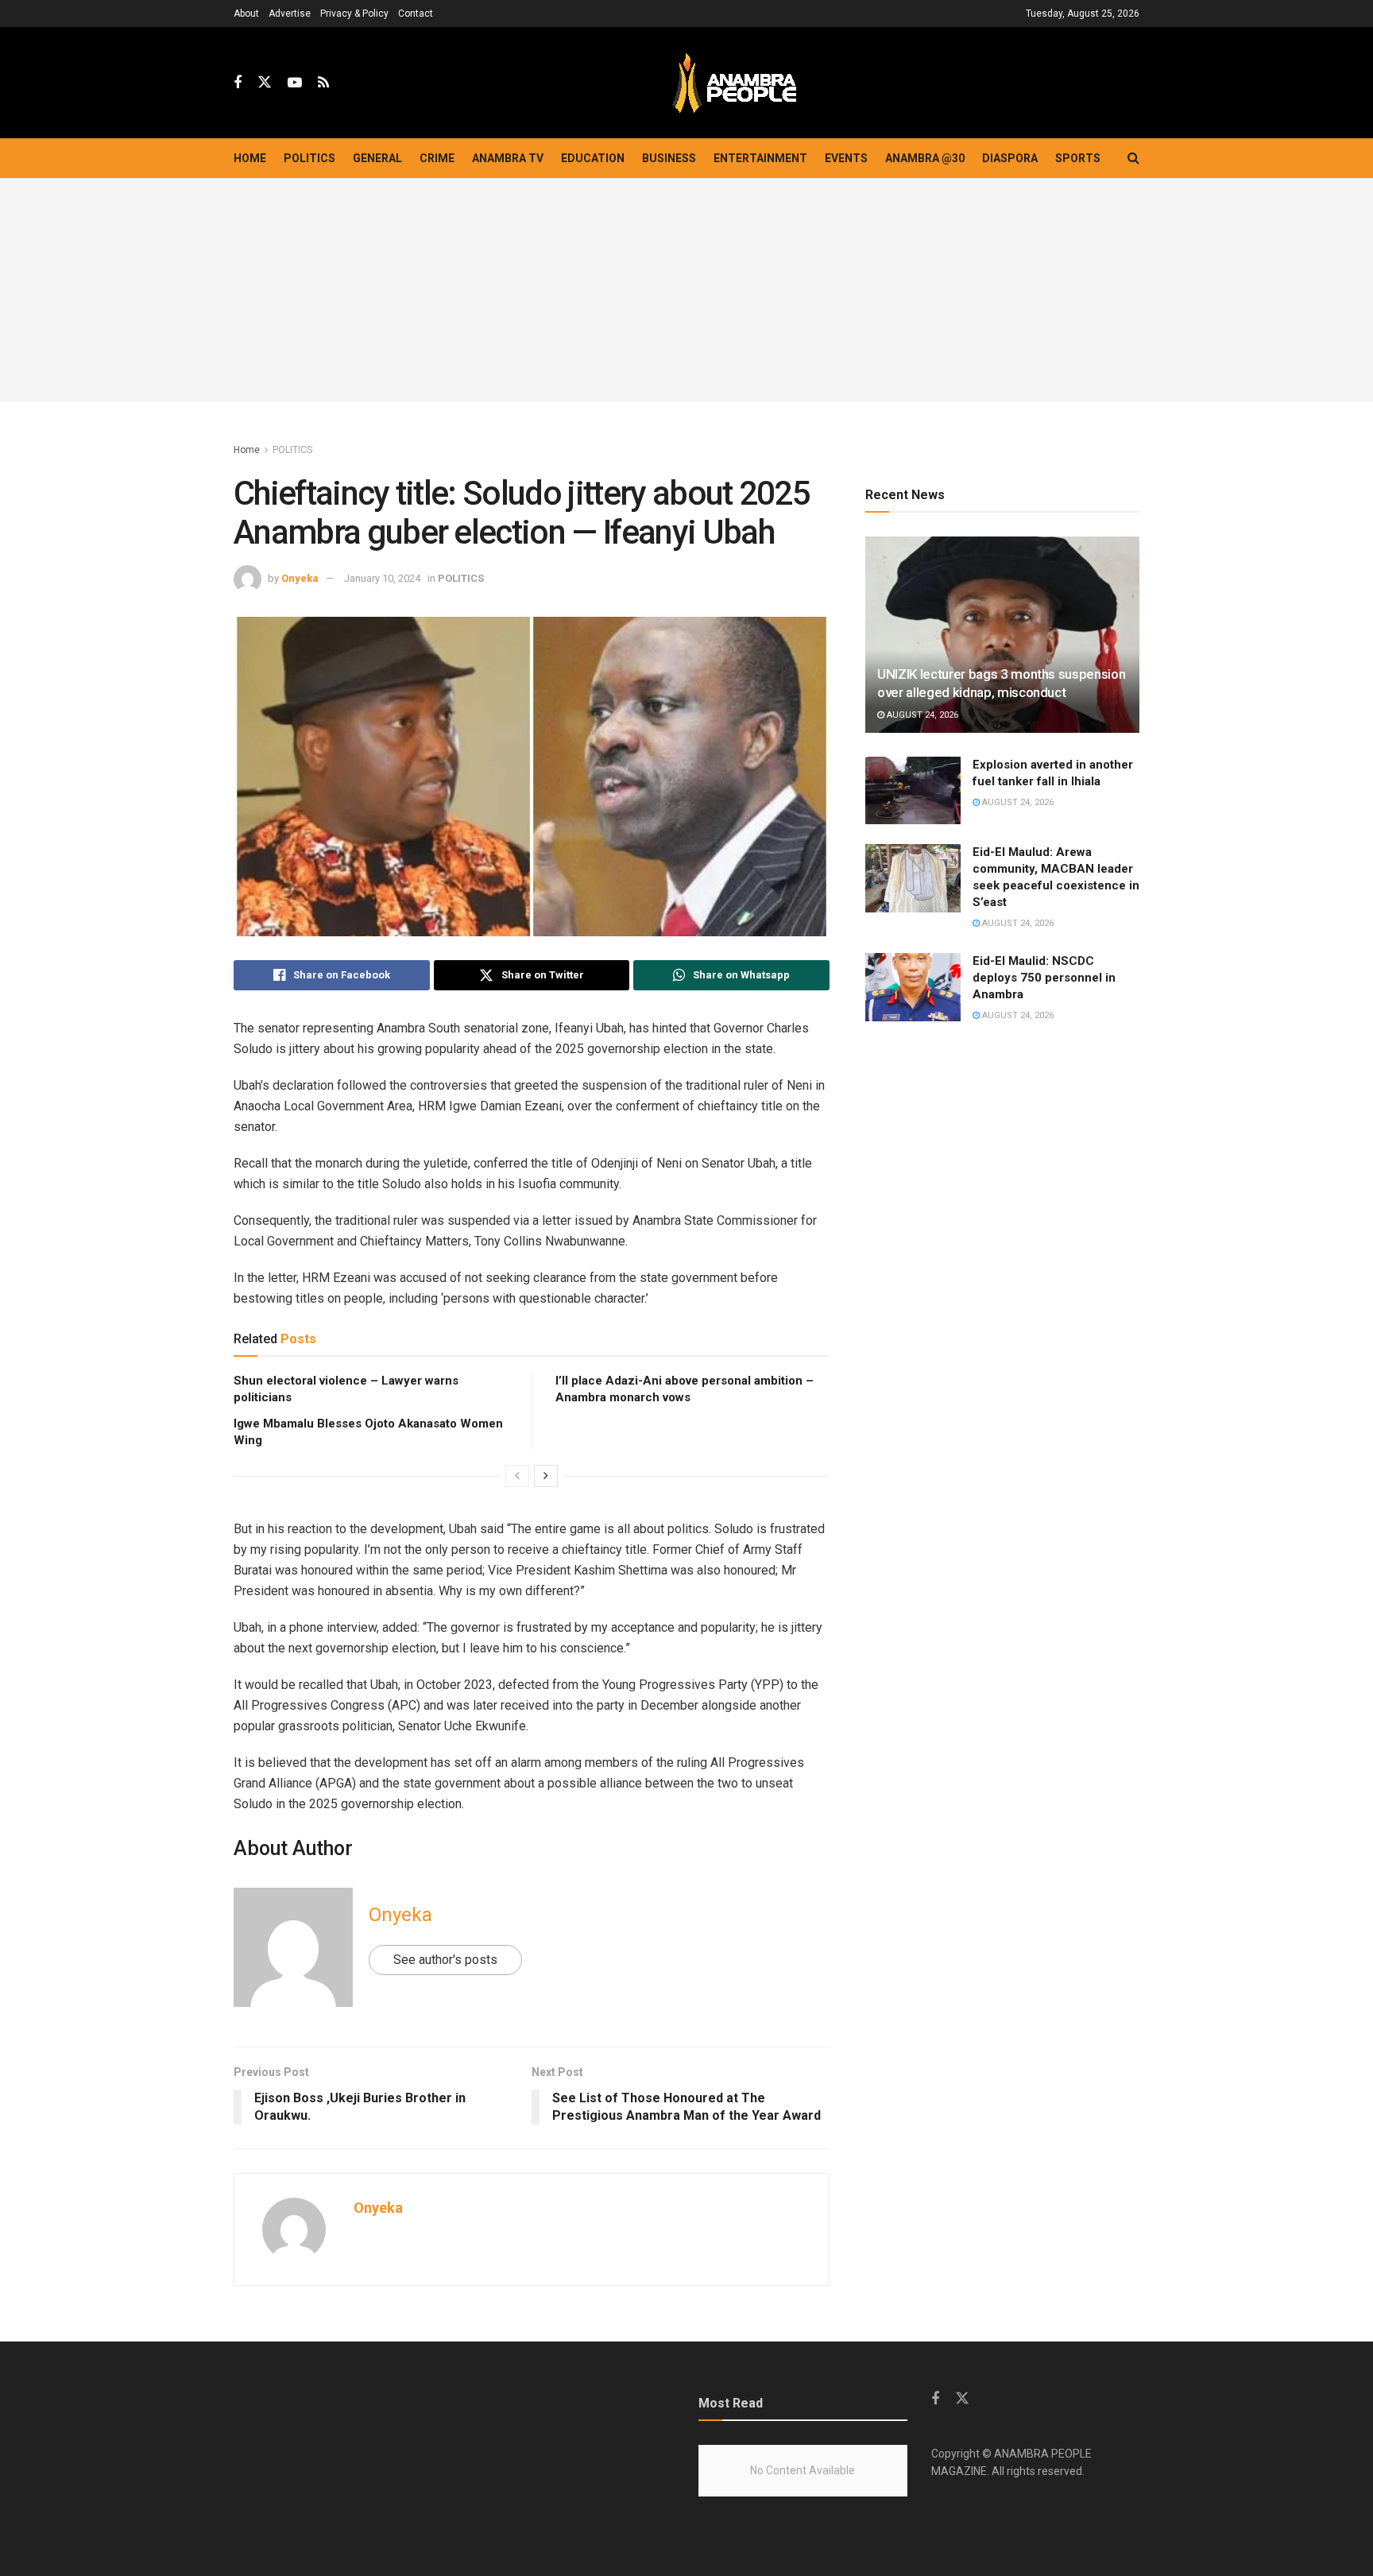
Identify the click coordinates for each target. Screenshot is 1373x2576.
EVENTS (846, 158)
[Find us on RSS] (323, 83)
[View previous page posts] (517, 1476)
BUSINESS (669, 158)
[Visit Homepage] (734, 83)
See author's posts (445, 1960)
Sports (1078, 158)
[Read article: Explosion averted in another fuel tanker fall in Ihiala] (913, 791)
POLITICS (309, 158)
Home (250, 158)
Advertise (290, 14)
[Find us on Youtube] (295, 83)
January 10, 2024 (382, 578)
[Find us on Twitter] (265, 83)
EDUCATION (593, 158)
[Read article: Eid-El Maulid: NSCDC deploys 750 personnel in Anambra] (913, 987)
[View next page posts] (546, 1476)
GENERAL (377, 158)
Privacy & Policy (354, 14)
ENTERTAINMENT (760, 158)
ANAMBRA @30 (925, 158)
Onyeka (300, 578)
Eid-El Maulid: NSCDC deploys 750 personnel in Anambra (1044, 978)
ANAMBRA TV (508, 158)
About (246, 14)
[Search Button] (1133, 158)
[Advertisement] (686, 290)
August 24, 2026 (921, 715)
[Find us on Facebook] (238, 83)
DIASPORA (1010, 158)
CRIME (437, 158)
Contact (416, 14)
